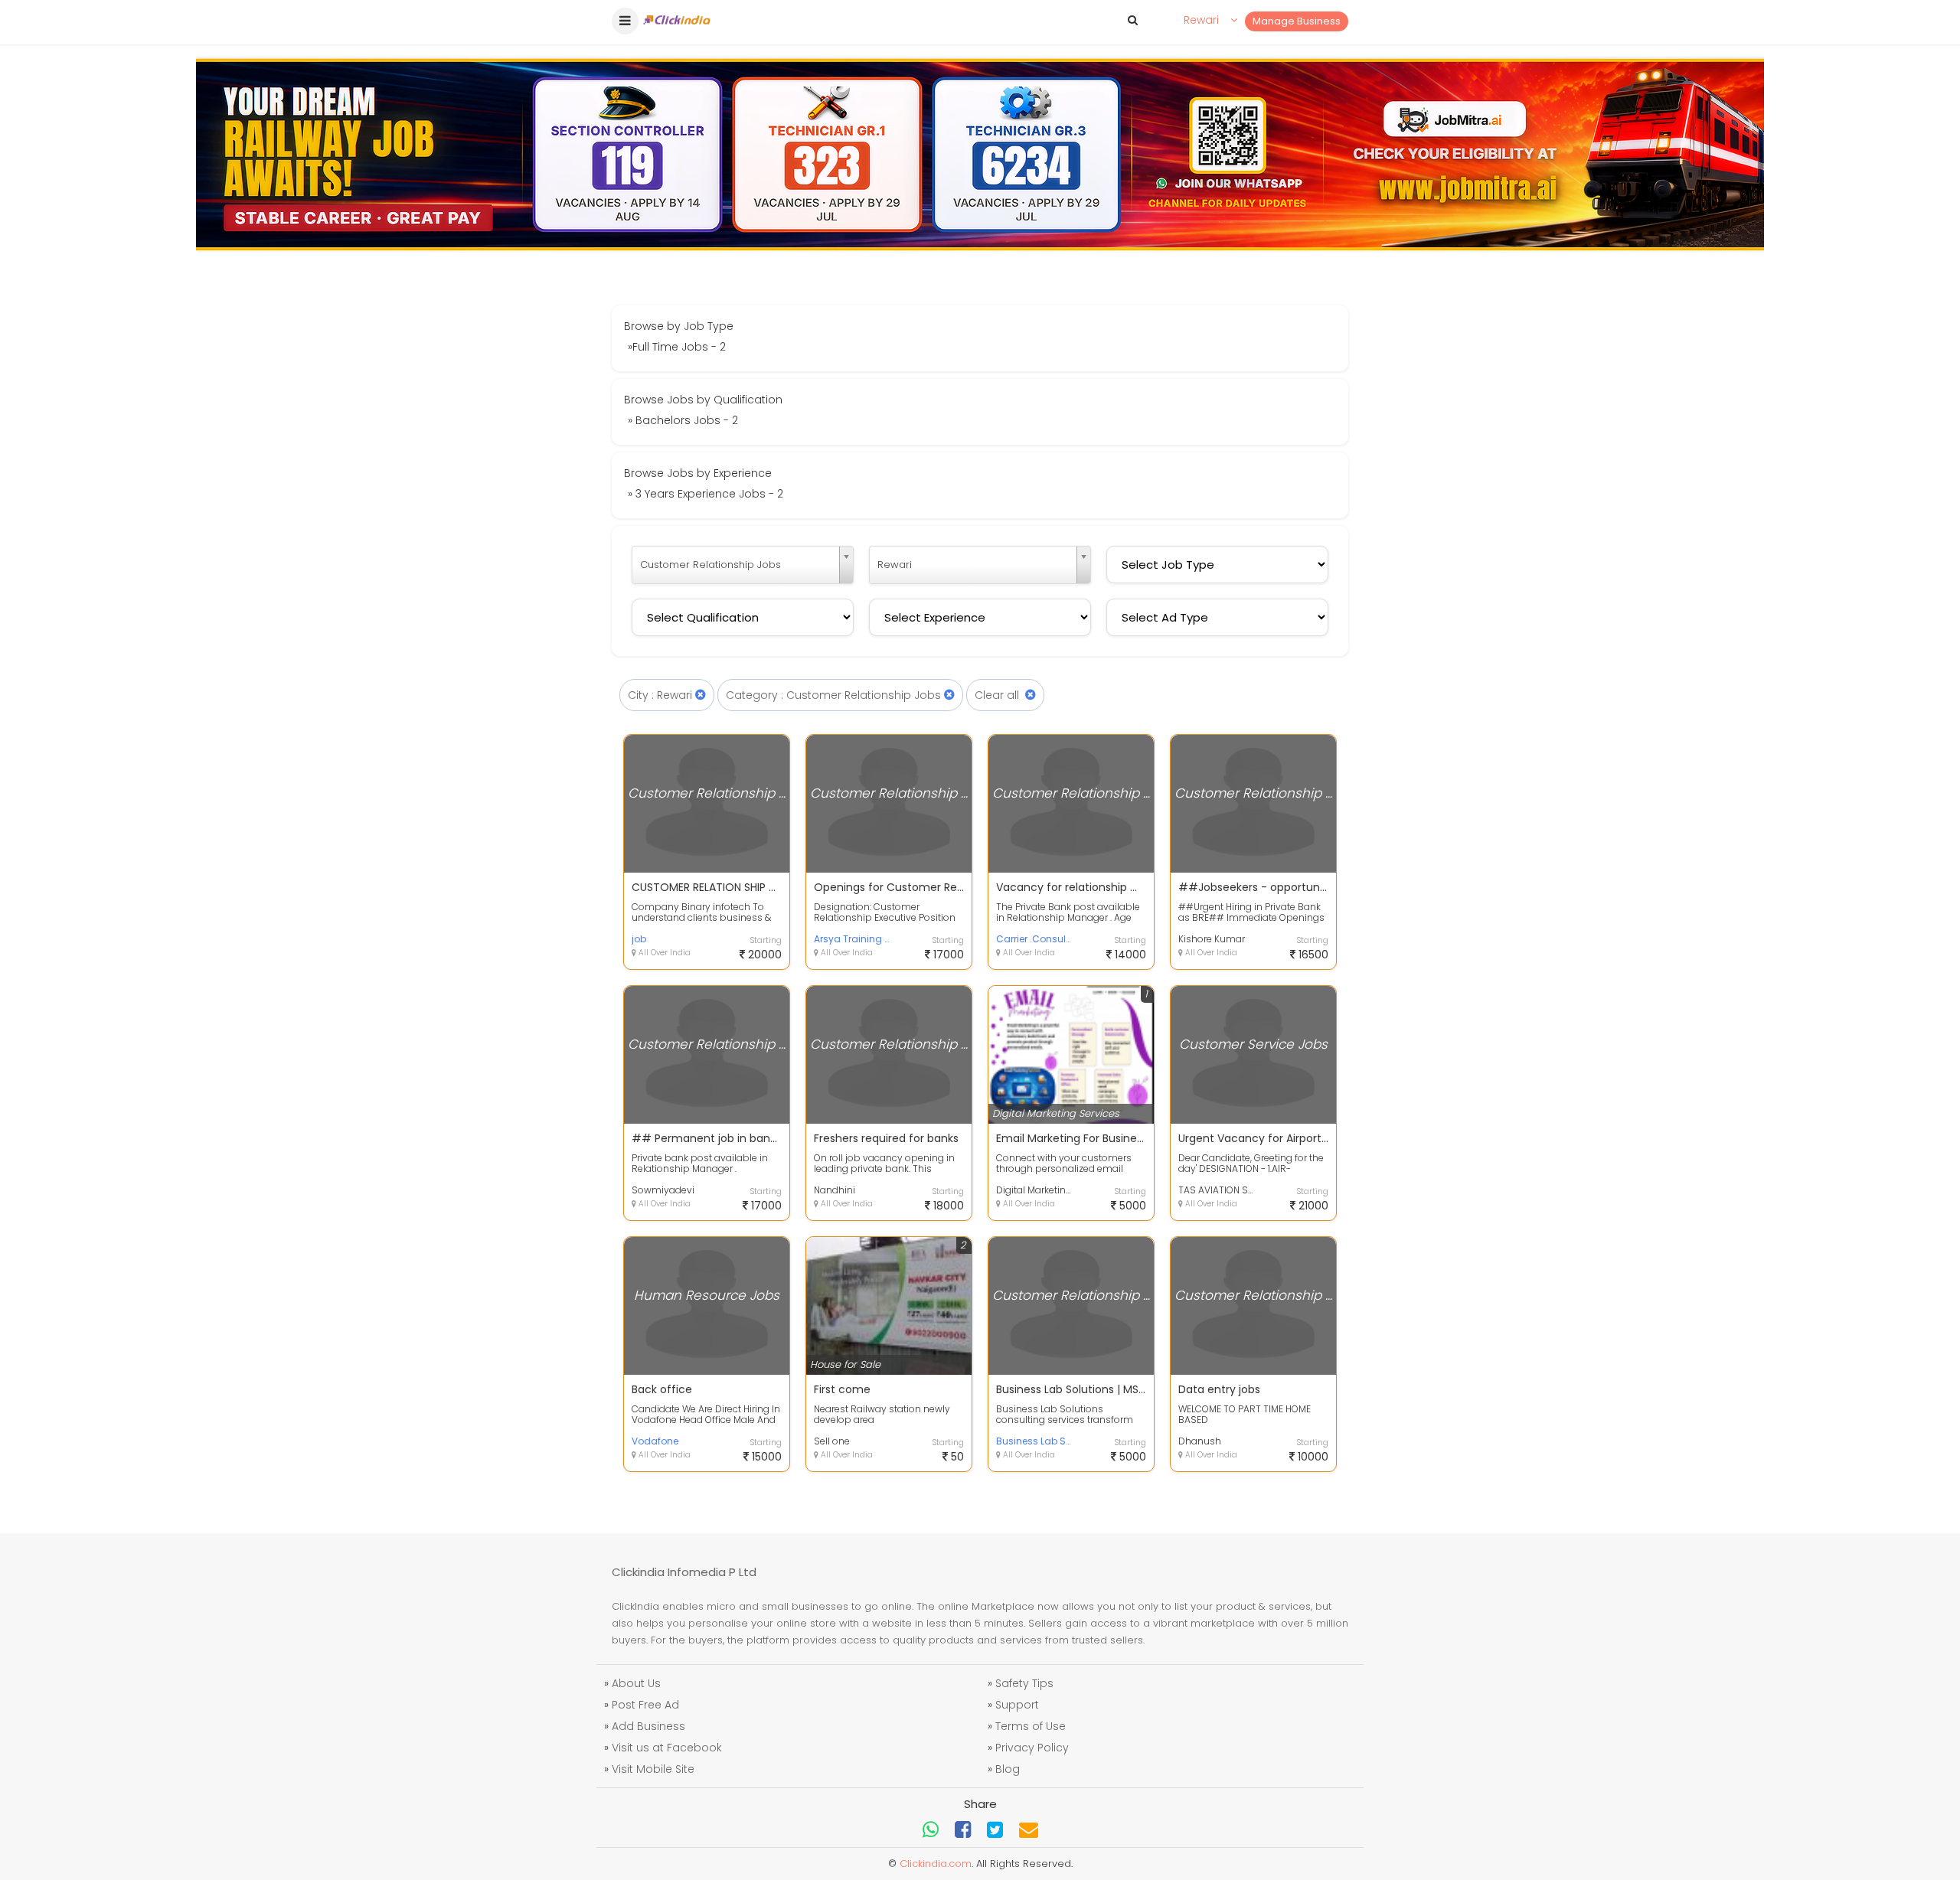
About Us (636, 1683)
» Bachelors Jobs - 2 (683, 420)
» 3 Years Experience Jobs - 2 (706, 494)
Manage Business (1297, 21)
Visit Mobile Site (653, 1769)
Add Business (648, 1726)
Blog (1008, 1769)
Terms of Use (1031, 1726)
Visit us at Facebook (667, 1748)
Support (1017, 1705)
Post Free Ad (645, 1705)
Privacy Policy (1032, 1748)
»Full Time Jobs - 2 (677, 347)
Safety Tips (1024, 1683)
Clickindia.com (936, 1864)
